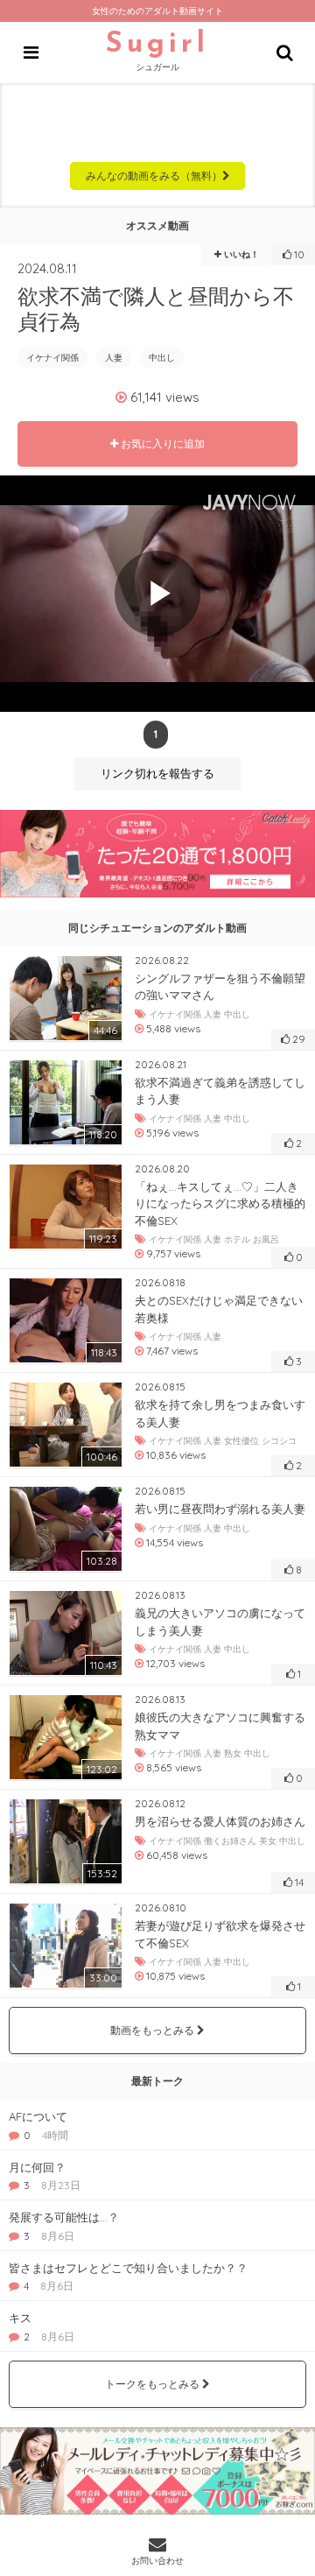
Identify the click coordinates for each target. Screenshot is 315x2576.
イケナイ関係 (52, 358)
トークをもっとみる (154, 2384)
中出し (162, 358)
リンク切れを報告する (157, 774)
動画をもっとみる (154, 2030)
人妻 (114, 358)
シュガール (157, 52)
